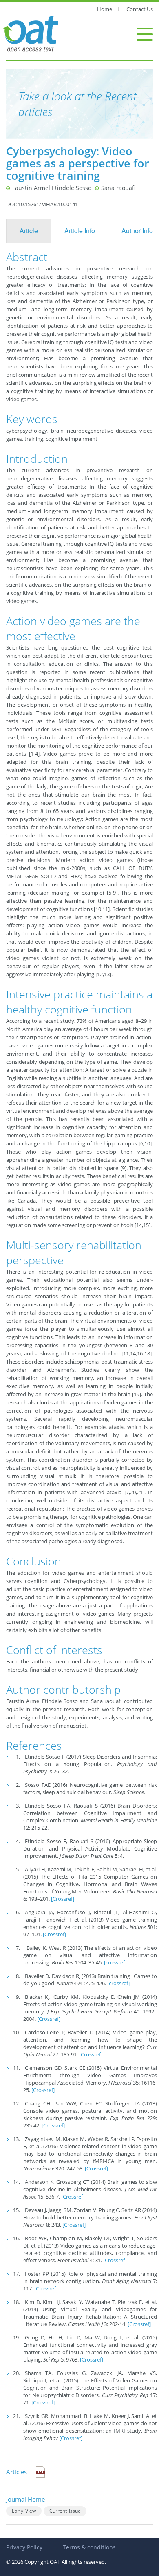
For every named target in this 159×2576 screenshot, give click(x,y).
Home (105, 9)
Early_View (24, 2511)
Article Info (80, 231)
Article (29, 231)
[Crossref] (63, 1899)
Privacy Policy (24, 2547)
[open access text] (31, 33)
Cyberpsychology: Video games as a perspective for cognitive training (78, 163)
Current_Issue (65, 2511)
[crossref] (115, 1962)
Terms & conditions (89, 2547)
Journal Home (25, 2499)
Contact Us (140, 9)
